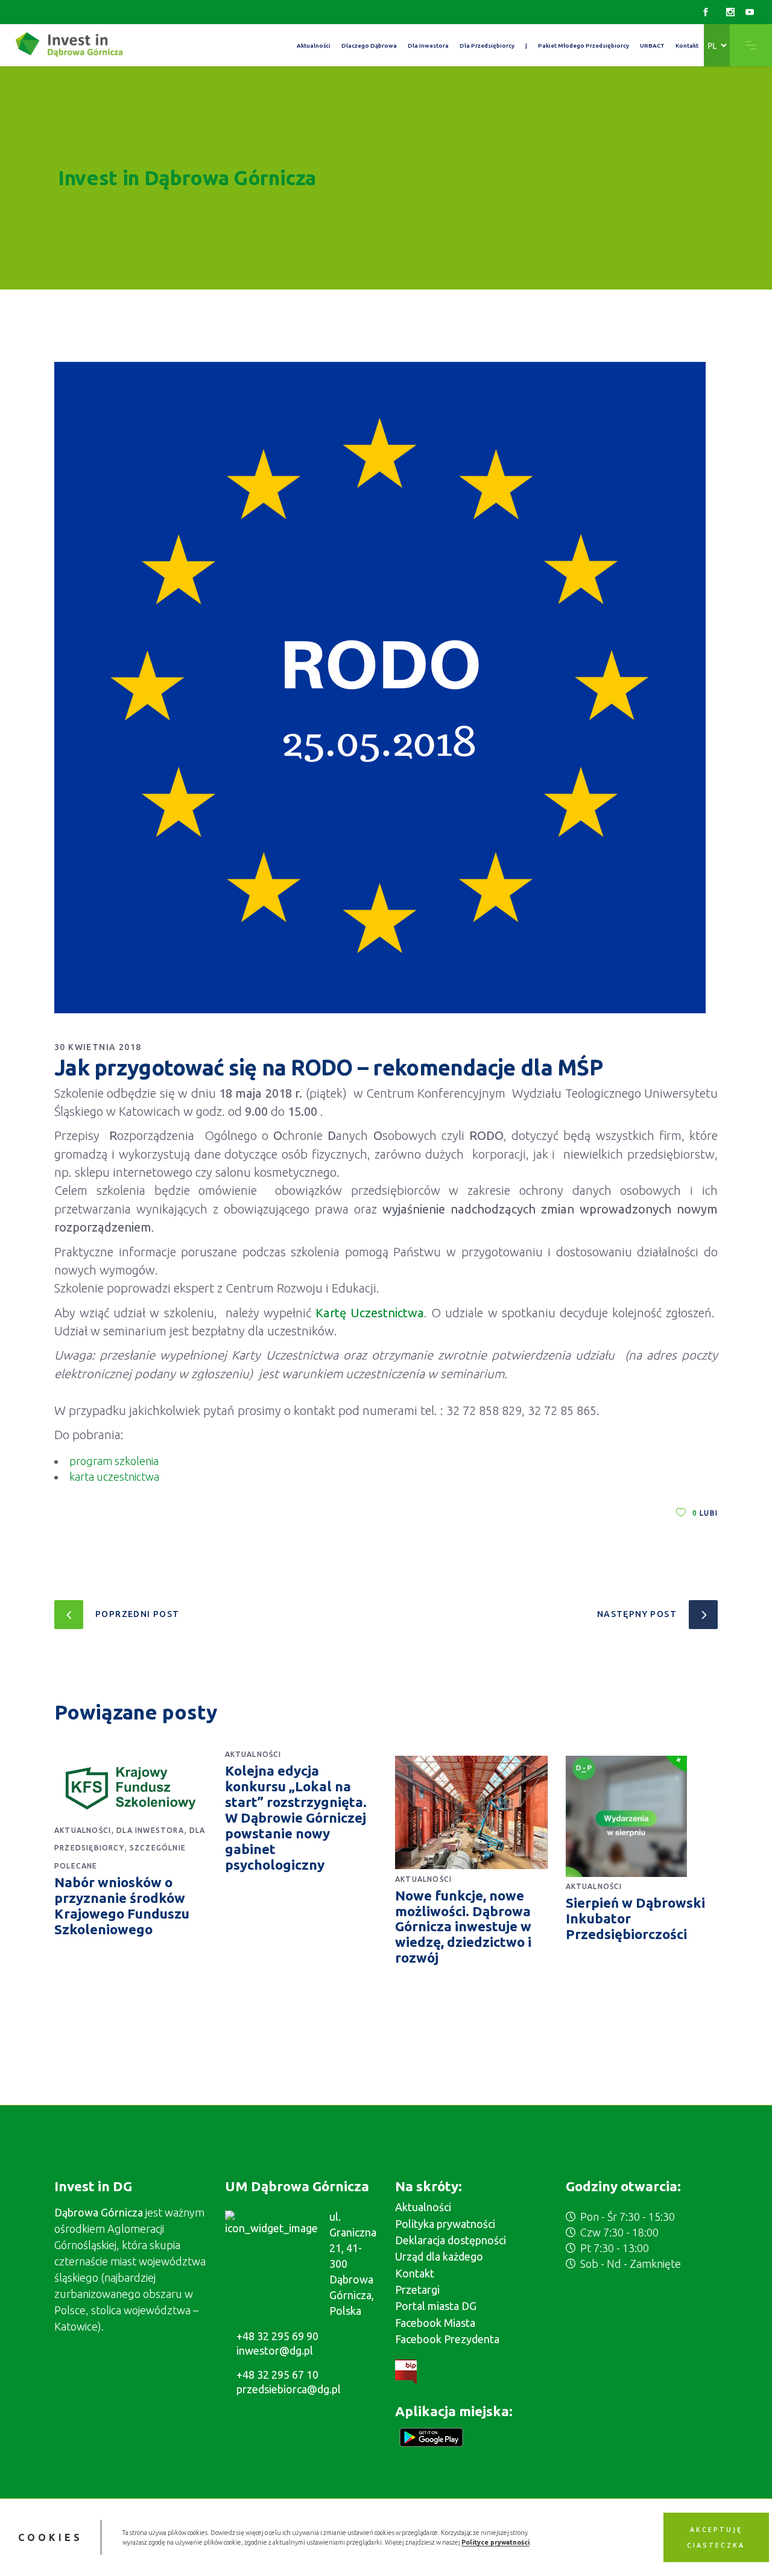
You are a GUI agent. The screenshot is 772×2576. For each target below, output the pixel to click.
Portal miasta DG (436, 2306)
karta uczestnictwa (114, 1476)
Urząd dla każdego (439, 2256)
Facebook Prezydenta (447, 2339)
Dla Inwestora (150, 1830)
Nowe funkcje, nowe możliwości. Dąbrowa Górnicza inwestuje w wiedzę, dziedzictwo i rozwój (463, 1927)
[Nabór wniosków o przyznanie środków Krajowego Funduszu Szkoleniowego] (131, 1788)
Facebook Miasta (435, 2323)
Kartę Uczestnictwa (370, 1313)
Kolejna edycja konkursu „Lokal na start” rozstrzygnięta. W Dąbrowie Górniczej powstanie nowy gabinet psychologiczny (296, 1817)
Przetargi (417, 2290)
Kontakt (415, 2273)
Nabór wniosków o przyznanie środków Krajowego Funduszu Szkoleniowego (122, 1906)
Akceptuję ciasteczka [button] (716, 2537)
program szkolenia (114, 1461)
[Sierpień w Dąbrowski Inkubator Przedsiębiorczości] (642, 1816)
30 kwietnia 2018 (98, 1047)
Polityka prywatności (445, 2224)
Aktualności (83, 1830)
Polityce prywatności (495, 2542)
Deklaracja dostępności (451, 2240)
